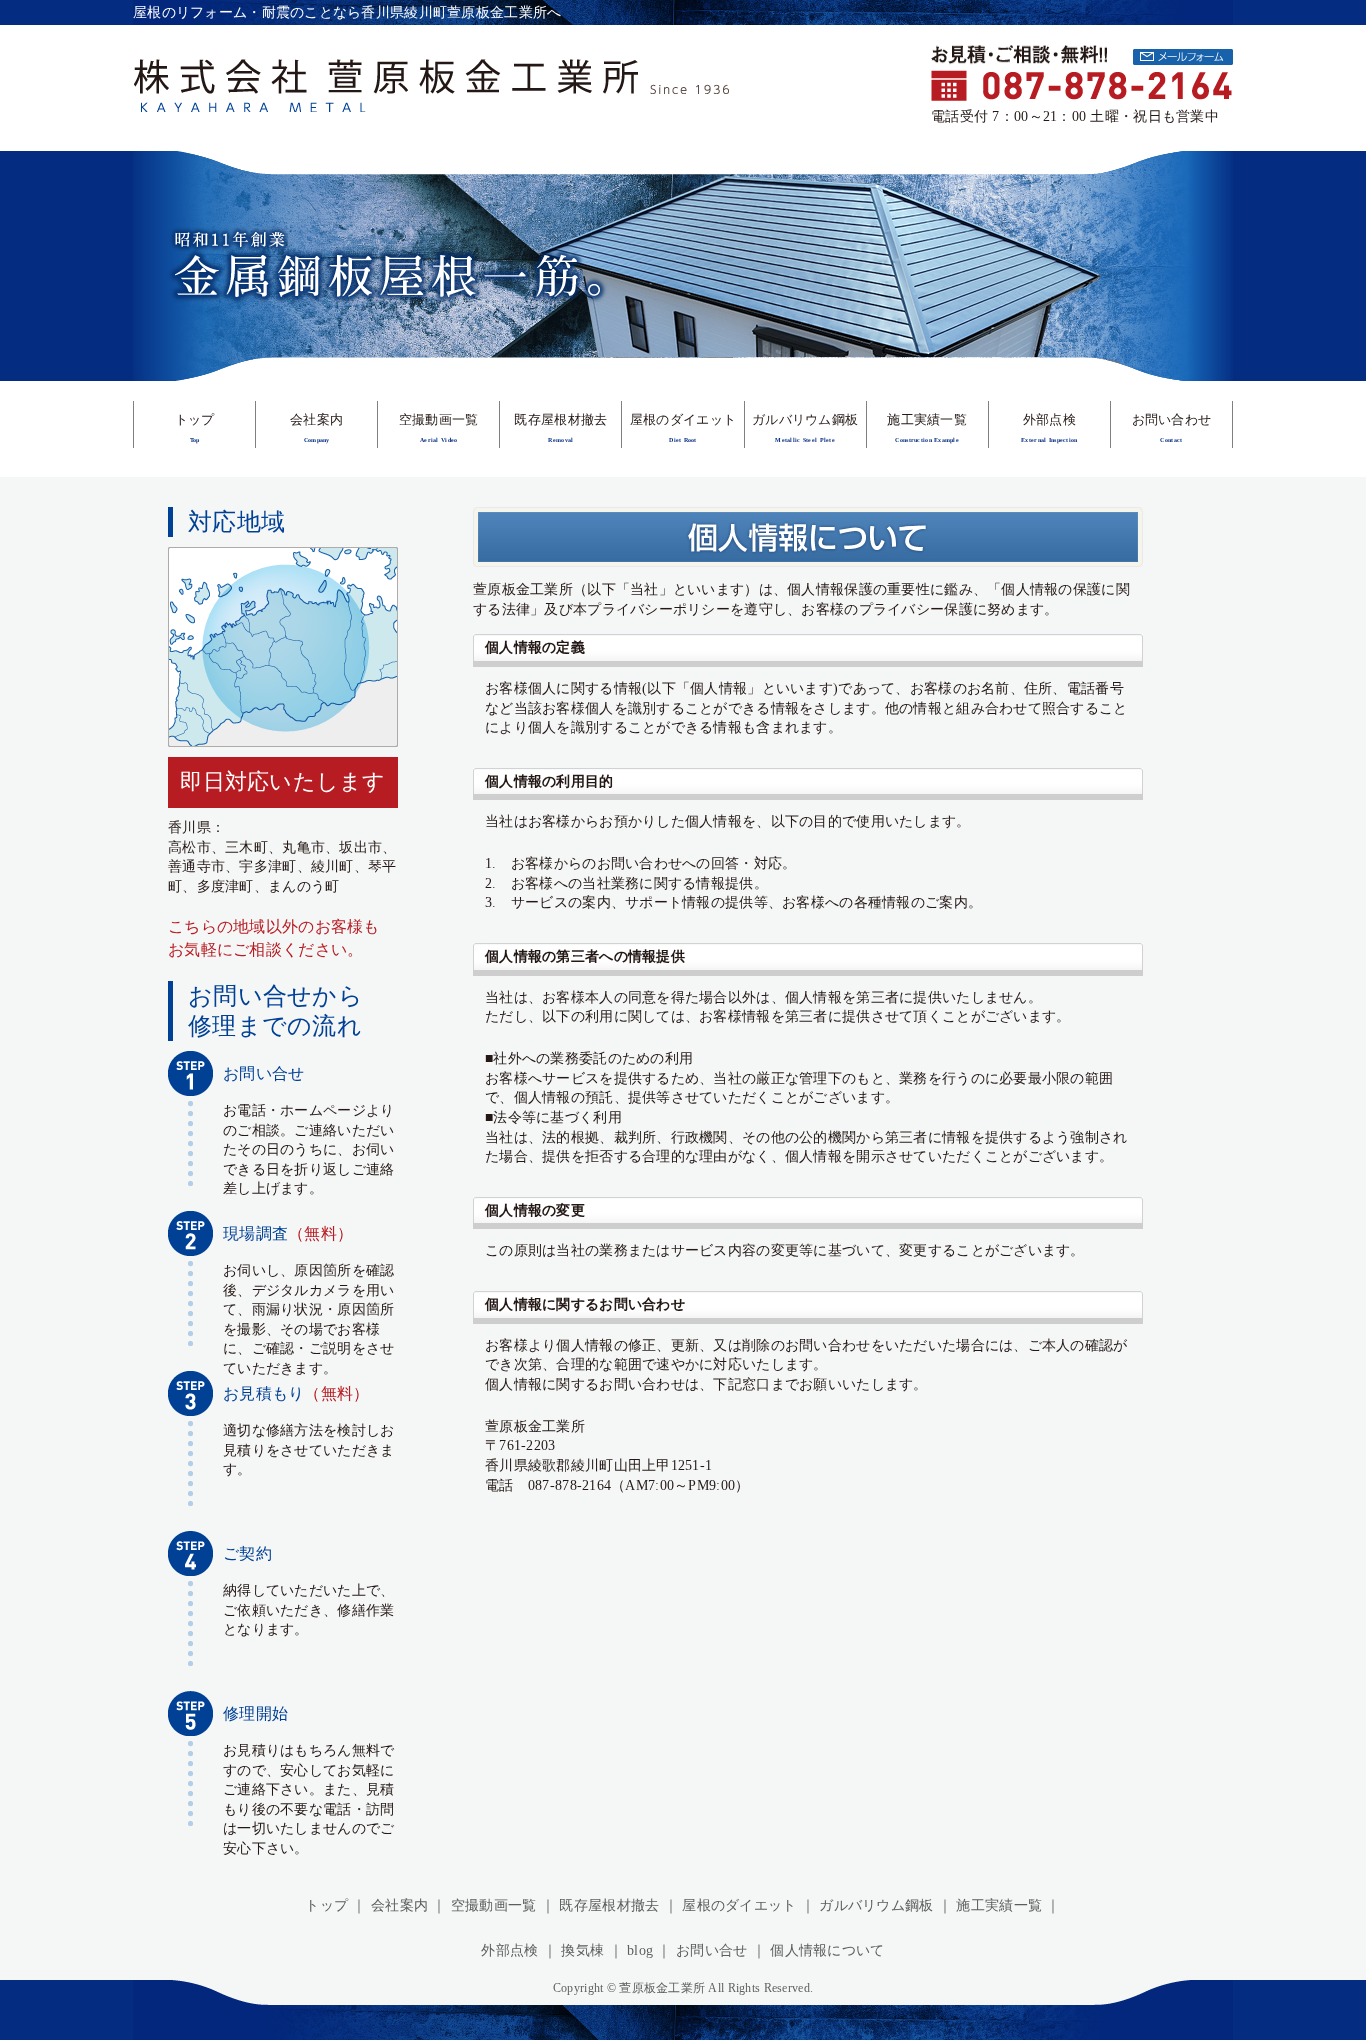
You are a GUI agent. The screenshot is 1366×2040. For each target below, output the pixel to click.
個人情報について (827, 1950)
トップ (326, 1905)
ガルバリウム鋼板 (876, 1905)
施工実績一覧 (999, 1905)
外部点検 (509, 1950)
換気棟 (582, 1950)
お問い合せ (711, 1950)
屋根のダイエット (739, 1905)
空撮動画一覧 (494, 1905)
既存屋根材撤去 (609, 1905)
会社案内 (399, 1905)
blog (640, 1950)
